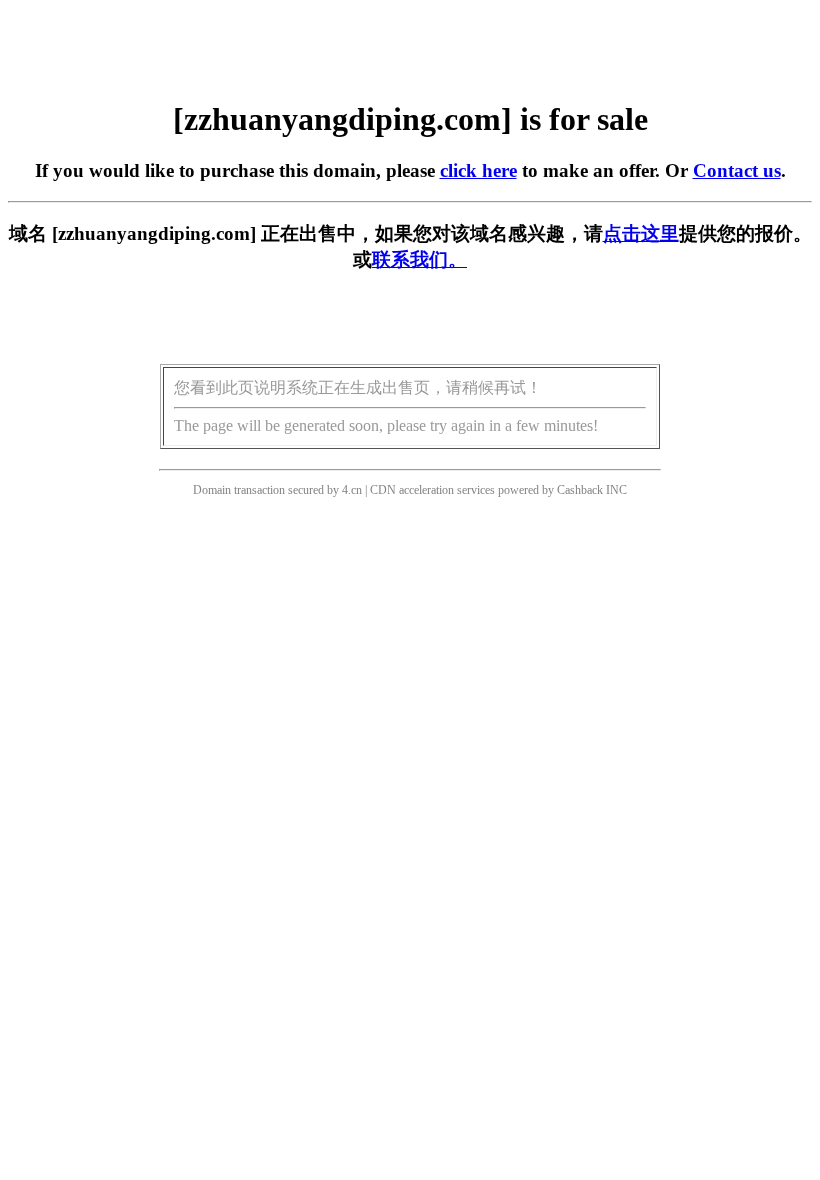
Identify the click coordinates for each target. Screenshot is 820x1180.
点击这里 (641, 233)
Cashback (580, 490)
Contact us (737, 170)
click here (478, 170)
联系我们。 (419, 259)
